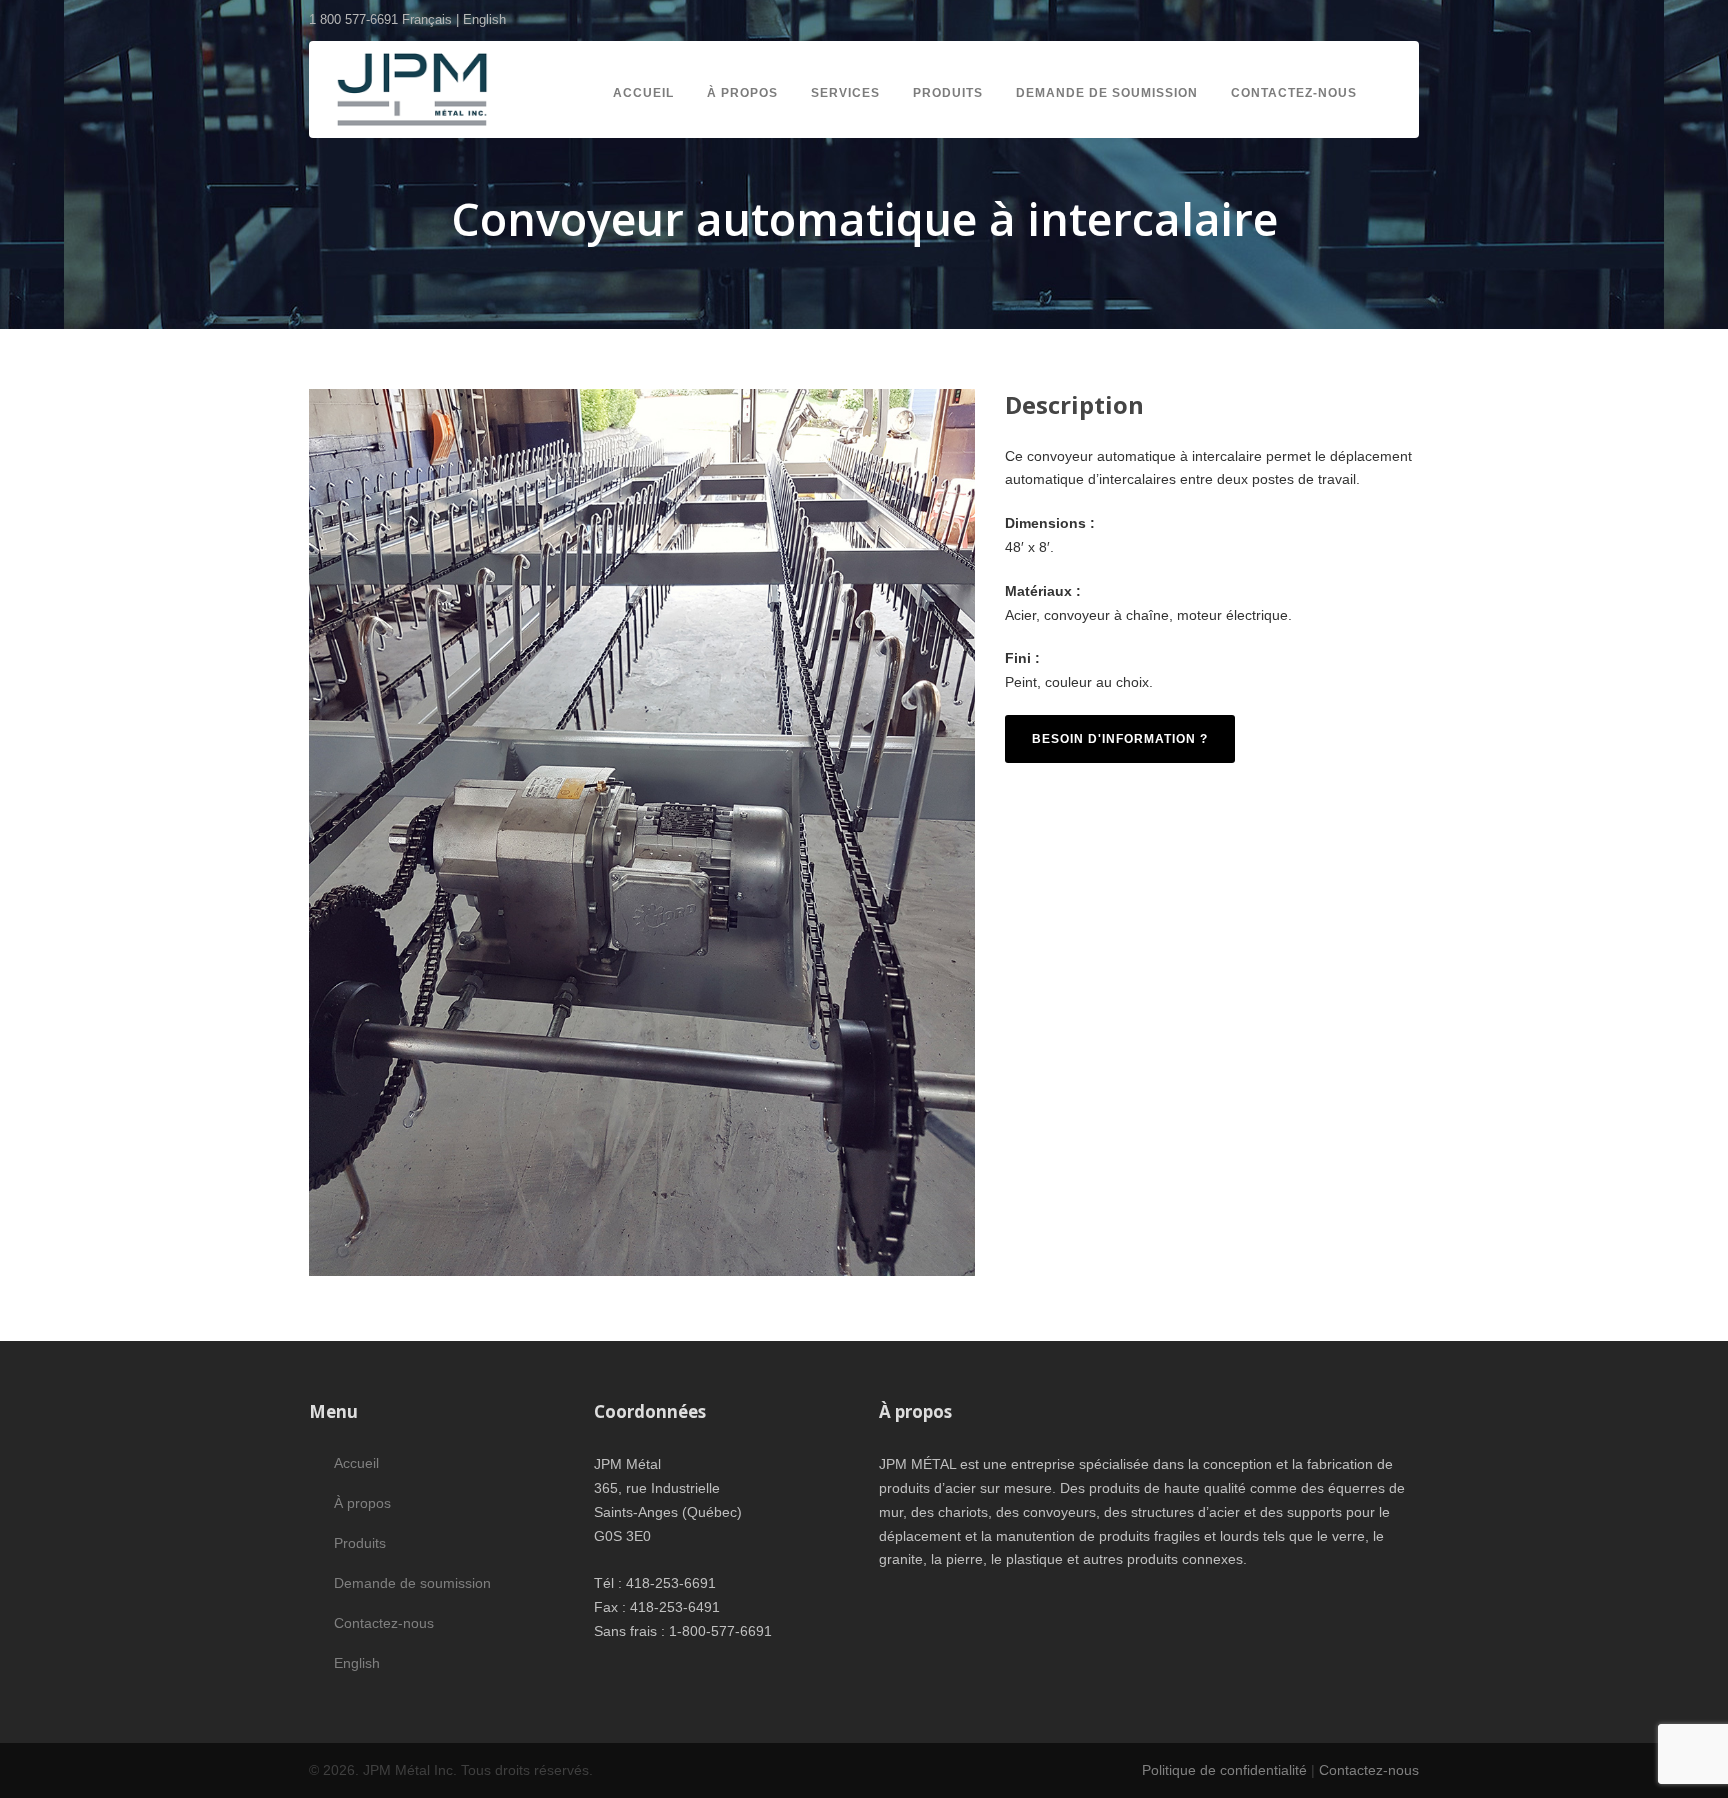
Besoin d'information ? (1120, 739)
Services (845, 93)
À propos (742, 93)
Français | (432, 19)
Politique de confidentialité (1224, 1770)
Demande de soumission (1107, 93)
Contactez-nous (1294, 93)
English (484, 19)
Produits (948, 93)
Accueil (643, 93)
